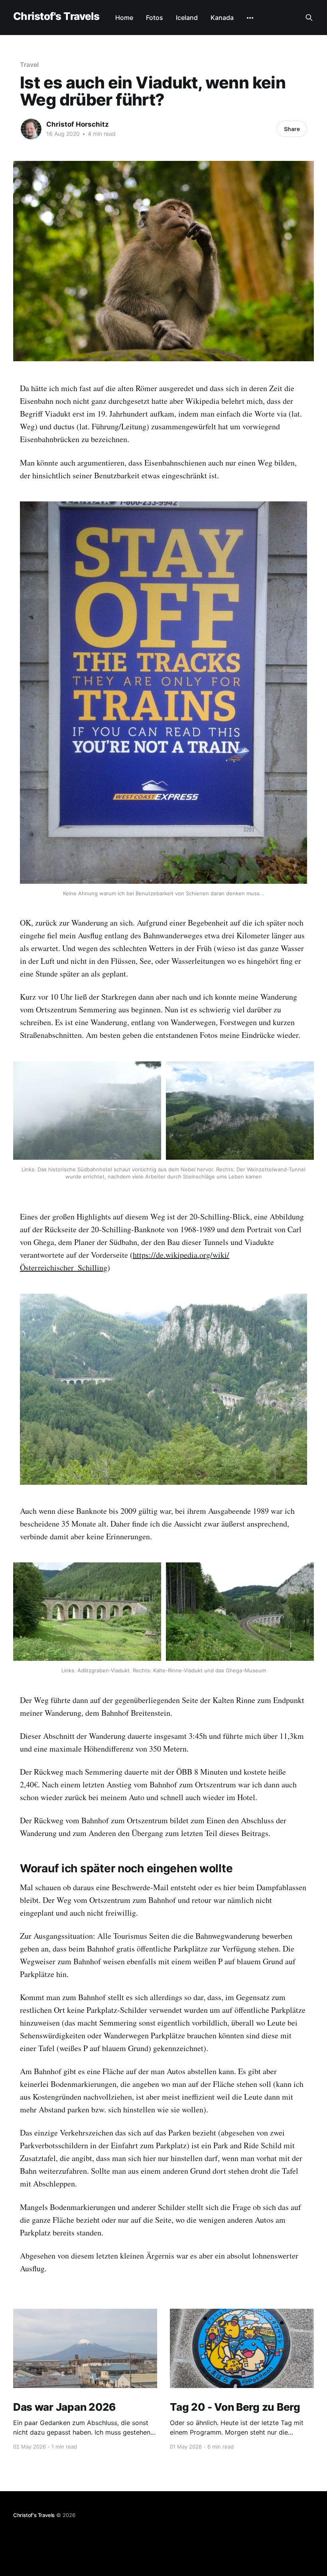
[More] (250, 18)
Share (292, 129)
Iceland (187, 18)
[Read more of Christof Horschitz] (31, 129)
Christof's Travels (56, 17)
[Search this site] (309, 18)
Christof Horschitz (78, 124)
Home (124, 18)
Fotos (155, 18)
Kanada (222, 18)
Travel (29, 65)
